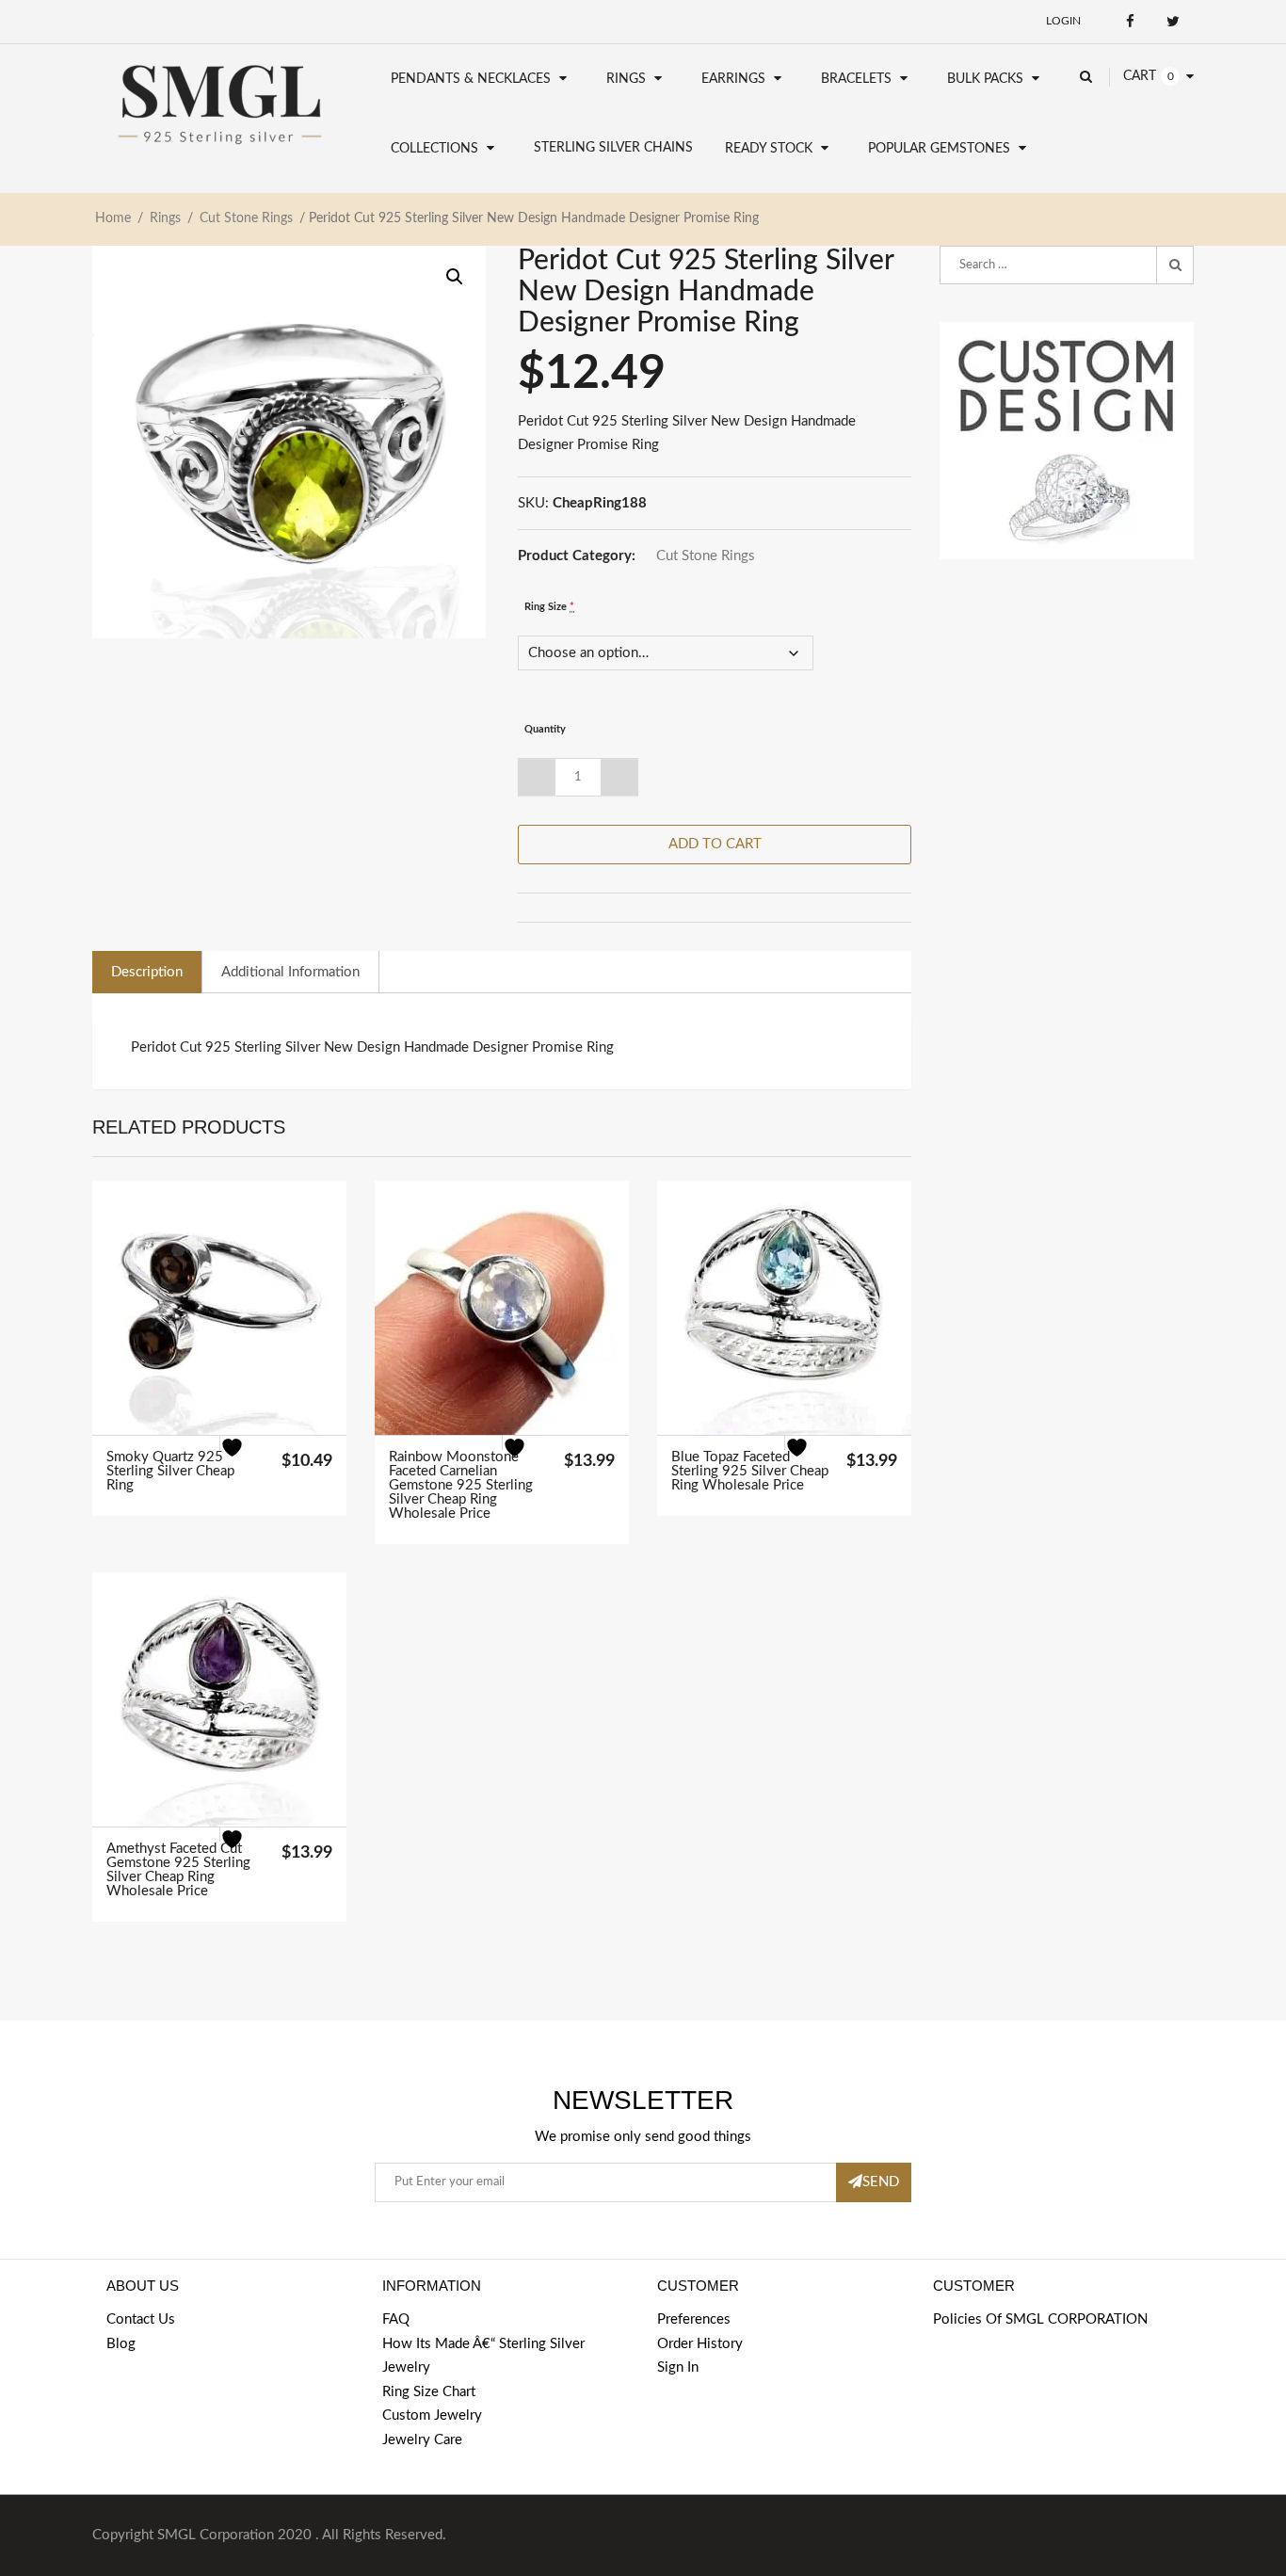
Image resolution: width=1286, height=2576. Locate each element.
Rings (626, 79)
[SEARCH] (1175, 266)
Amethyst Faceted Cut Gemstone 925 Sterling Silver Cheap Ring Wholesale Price (178, 1870)
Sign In (678, 2367)
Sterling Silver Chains (613, 148)
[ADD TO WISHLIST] (243, 1459)
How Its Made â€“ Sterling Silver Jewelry (483, 2356)
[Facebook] (1130, 21)
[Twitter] (1173, 21)
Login (1063, 21)
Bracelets (856, 79)
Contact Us (141, 2319)
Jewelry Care (422, 2440)
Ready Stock (769, 149)
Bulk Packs (985, 79)
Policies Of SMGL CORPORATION (1040, 2319)
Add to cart (715, 844)
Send (881, 2182)
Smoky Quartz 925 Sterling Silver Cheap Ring (170, 1471)
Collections (434, 149)
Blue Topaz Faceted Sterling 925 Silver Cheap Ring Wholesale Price (750, 1471)
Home (113, 218)
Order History (700, 2344)
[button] (455, 277)
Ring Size (549, 607)
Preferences (694, 2319)
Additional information (290, 972)
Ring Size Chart (429, 2392)
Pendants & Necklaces (471, 79)
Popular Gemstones (939, 149)
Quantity (545, 729)
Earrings (733, 79)
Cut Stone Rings (246, 218)
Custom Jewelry (432, 2415)
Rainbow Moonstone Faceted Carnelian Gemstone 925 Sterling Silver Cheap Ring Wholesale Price (461, 1485)
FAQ (396, 2319)
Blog (121, 2344)
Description (147, 972)
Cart (1140, 76)
